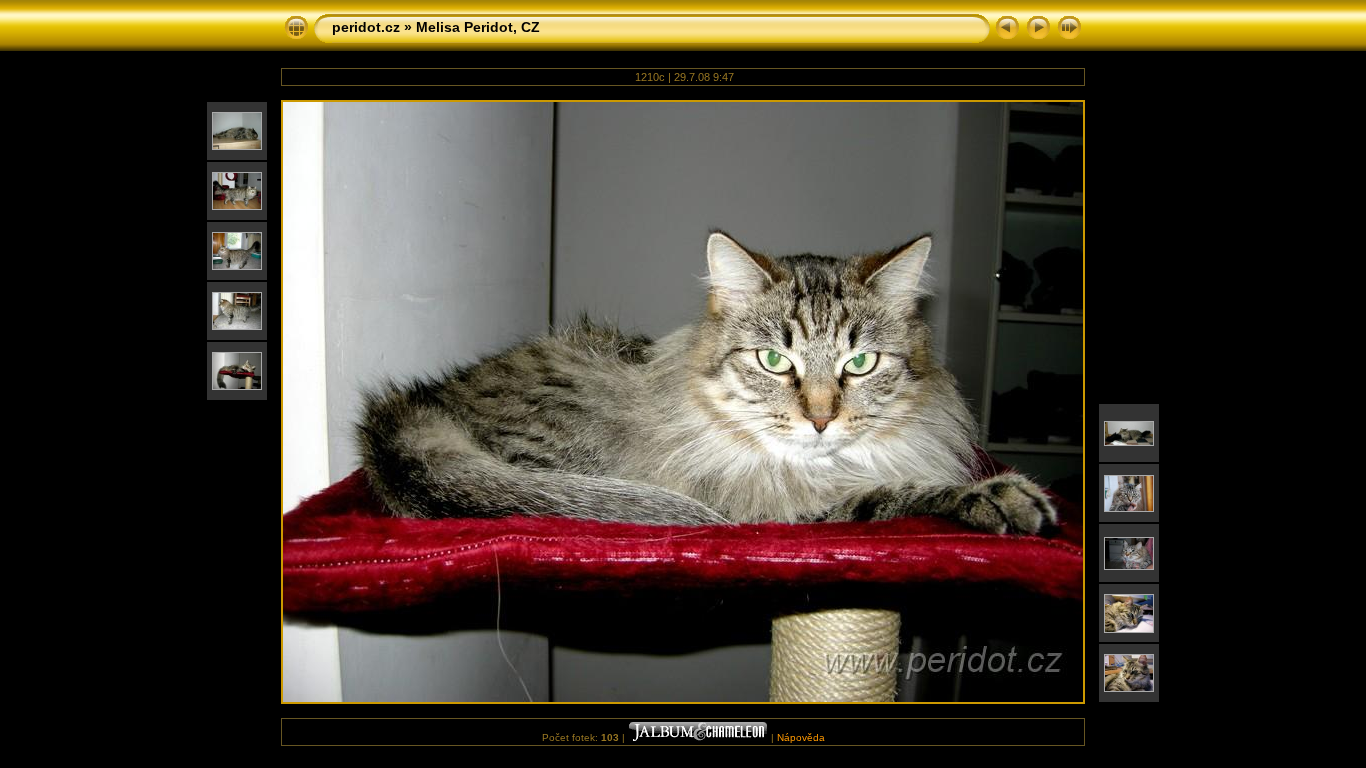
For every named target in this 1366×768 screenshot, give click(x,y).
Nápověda (801, 737)
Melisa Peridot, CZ (478, 27)
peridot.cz (366, 27)
